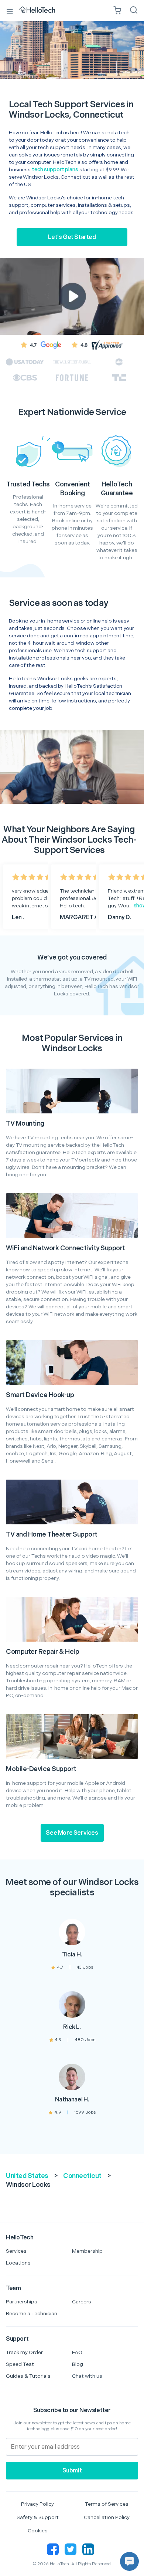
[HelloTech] (42, 10)
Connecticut (82, 2176)
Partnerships (22, 2302)
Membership (87, 2251)
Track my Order (24, 2352)
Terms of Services (107, 2504)
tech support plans (55, 170)
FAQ (77, 2352)
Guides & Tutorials (28, 2376)
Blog (78, 2364)
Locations (18, 2263)
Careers (82, 2302)
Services (16, 2251)
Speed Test (20, 2364)
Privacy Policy (37, 2504)
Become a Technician (32, 2314)
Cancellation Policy (107, 2517)
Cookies (38, 2531)
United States (27, 2176)
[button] (129, 2561)
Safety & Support (38, 2517)
